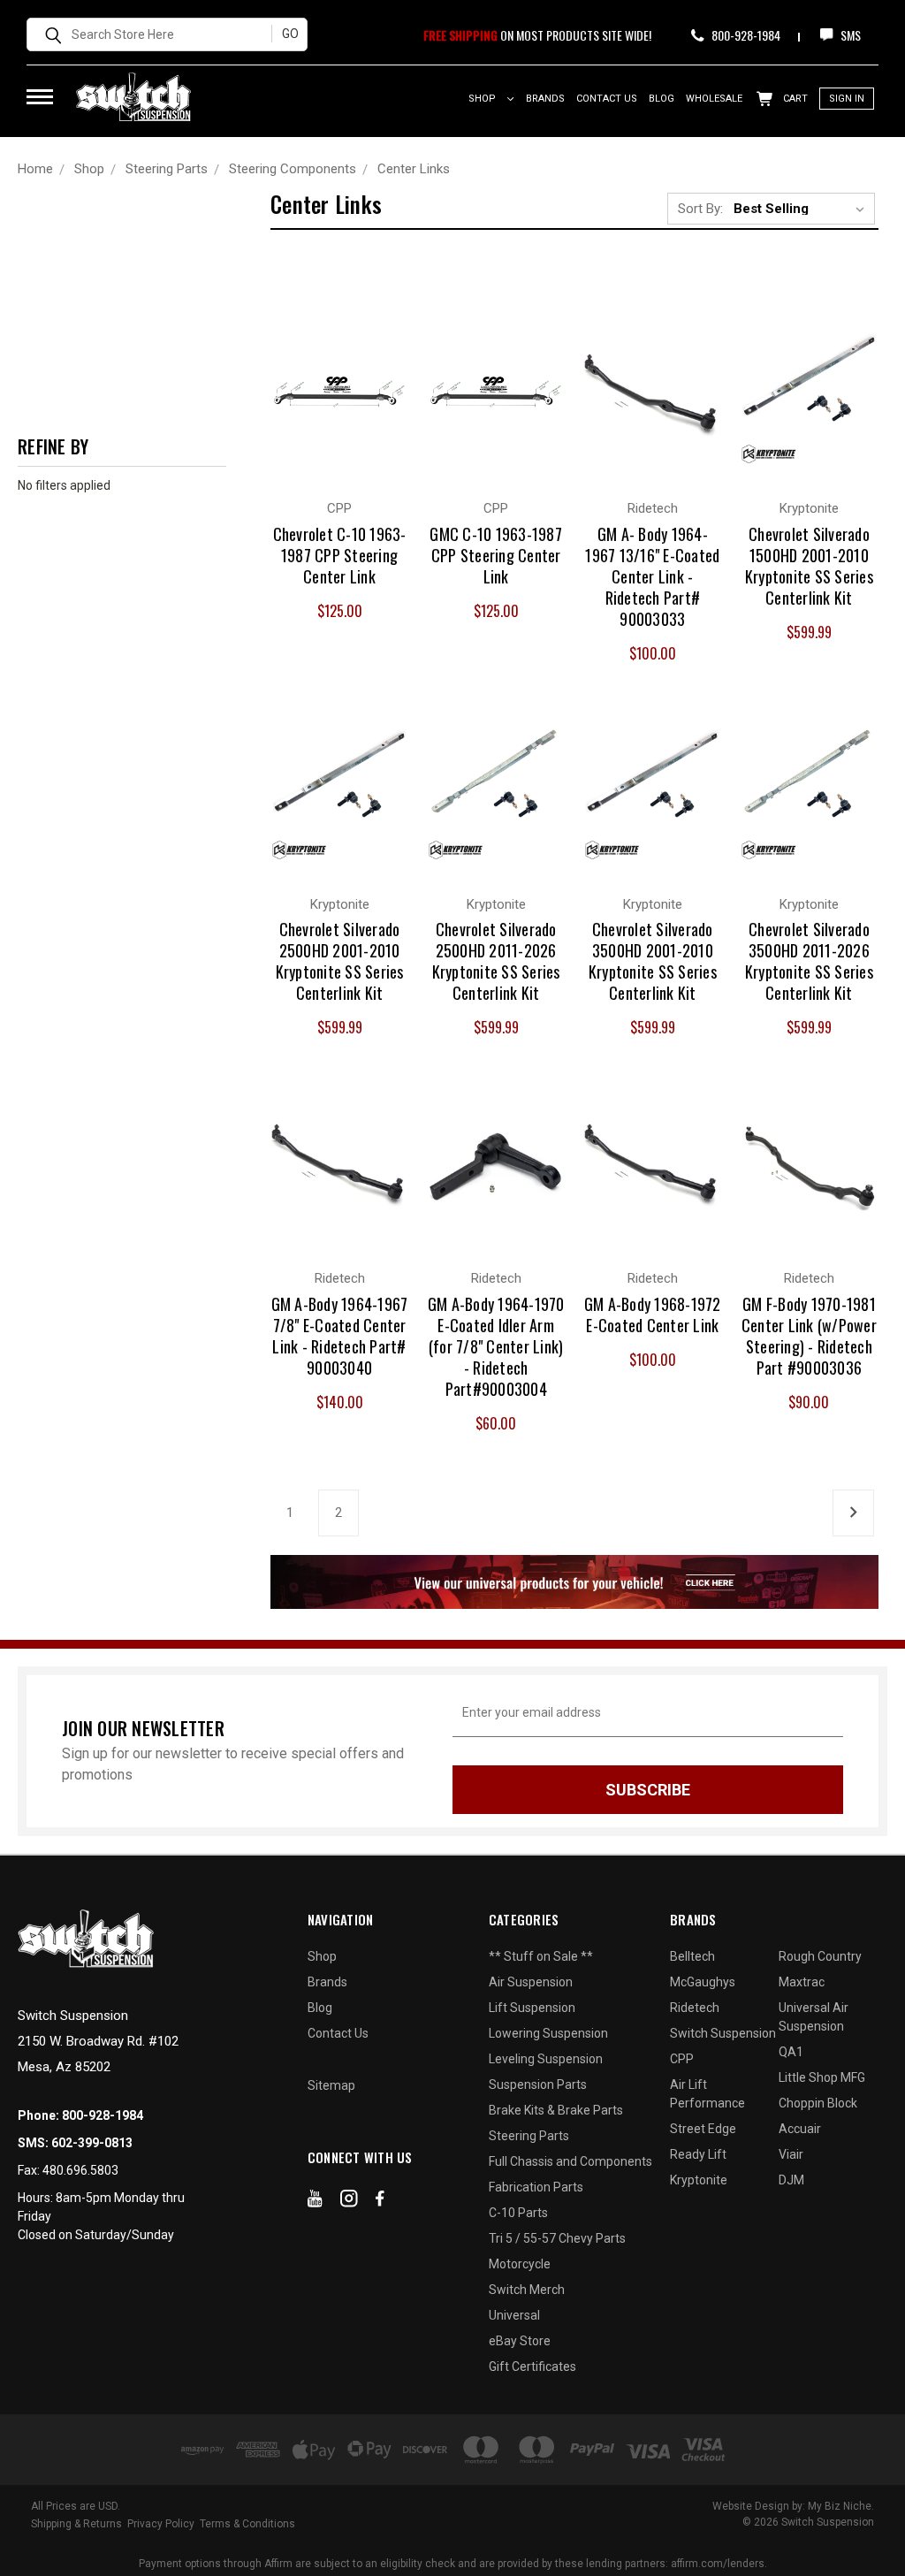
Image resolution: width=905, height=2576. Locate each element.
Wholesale (714, 99)
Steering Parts (529, 2136)
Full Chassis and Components (570, 2161)
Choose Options (339, 413)
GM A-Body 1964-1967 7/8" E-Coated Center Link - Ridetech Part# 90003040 (340, 1336)
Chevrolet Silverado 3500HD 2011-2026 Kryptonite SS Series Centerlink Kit (809, 961)
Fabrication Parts (536, 2187)
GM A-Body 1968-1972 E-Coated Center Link (653, 1315)
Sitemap (331, 2085)
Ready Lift (698, 2154)
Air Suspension (531, 1982)
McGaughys (703, 1982)
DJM (791, 2180)
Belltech (692, 1956)
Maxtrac (802, 1982)
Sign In (847, 99)
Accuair (800, 2129)
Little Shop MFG (822, 2077)
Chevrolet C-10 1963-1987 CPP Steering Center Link (340, 555)
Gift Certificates (532, 2366)
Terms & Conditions (247, 2524)
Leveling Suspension (546, 2059)
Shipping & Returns (76, 2524)
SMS (849, 35)
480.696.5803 (80, 2170)
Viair (791, 2154)
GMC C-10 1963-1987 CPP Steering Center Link (496, 555)
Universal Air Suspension (814, 2017)
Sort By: (700, 209)
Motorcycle (520, 2264)
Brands (545, 99)
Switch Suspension (723, 2033)
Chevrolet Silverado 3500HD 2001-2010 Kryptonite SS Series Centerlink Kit (653, 961)
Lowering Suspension (548, 2033)
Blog (662, 99)
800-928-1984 (745, 35)
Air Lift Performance (707, 2094)
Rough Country (820, 1956)
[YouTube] (315, 2202)
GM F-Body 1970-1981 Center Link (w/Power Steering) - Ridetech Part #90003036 (809, 1336)
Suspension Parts (538, 2084)
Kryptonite (699, 2180)
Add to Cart (653, 413)
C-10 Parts (518, 2213)
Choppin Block (818, 2103)
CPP (682, 2059)
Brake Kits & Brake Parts (556, 2110)
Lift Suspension (532, 2008)
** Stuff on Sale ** (541, 1956)
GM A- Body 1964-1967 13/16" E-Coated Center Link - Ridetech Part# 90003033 (652, 576)
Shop (483, 99)
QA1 (791, 2052)
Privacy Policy (161, 2524)
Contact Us (607, 99)
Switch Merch (527, 2290)
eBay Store (520, 2341)
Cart (794, 99)
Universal (514, 2315)
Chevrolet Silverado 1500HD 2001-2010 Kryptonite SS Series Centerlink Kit (809, 566)
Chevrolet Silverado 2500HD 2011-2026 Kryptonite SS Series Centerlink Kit (496, 961)
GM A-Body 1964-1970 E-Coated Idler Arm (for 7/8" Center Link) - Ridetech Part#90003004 (496, 1346)
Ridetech (695, 2008)
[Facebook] (380, 2202)
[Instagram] (349, 2202)
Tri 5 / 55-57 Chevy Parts (557, 2238)
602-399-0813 (92, 2143)
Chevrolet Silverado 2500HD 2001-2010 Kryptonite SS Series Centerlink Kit (340, 961)
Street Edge (703, 2129)
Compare (329, 377)
